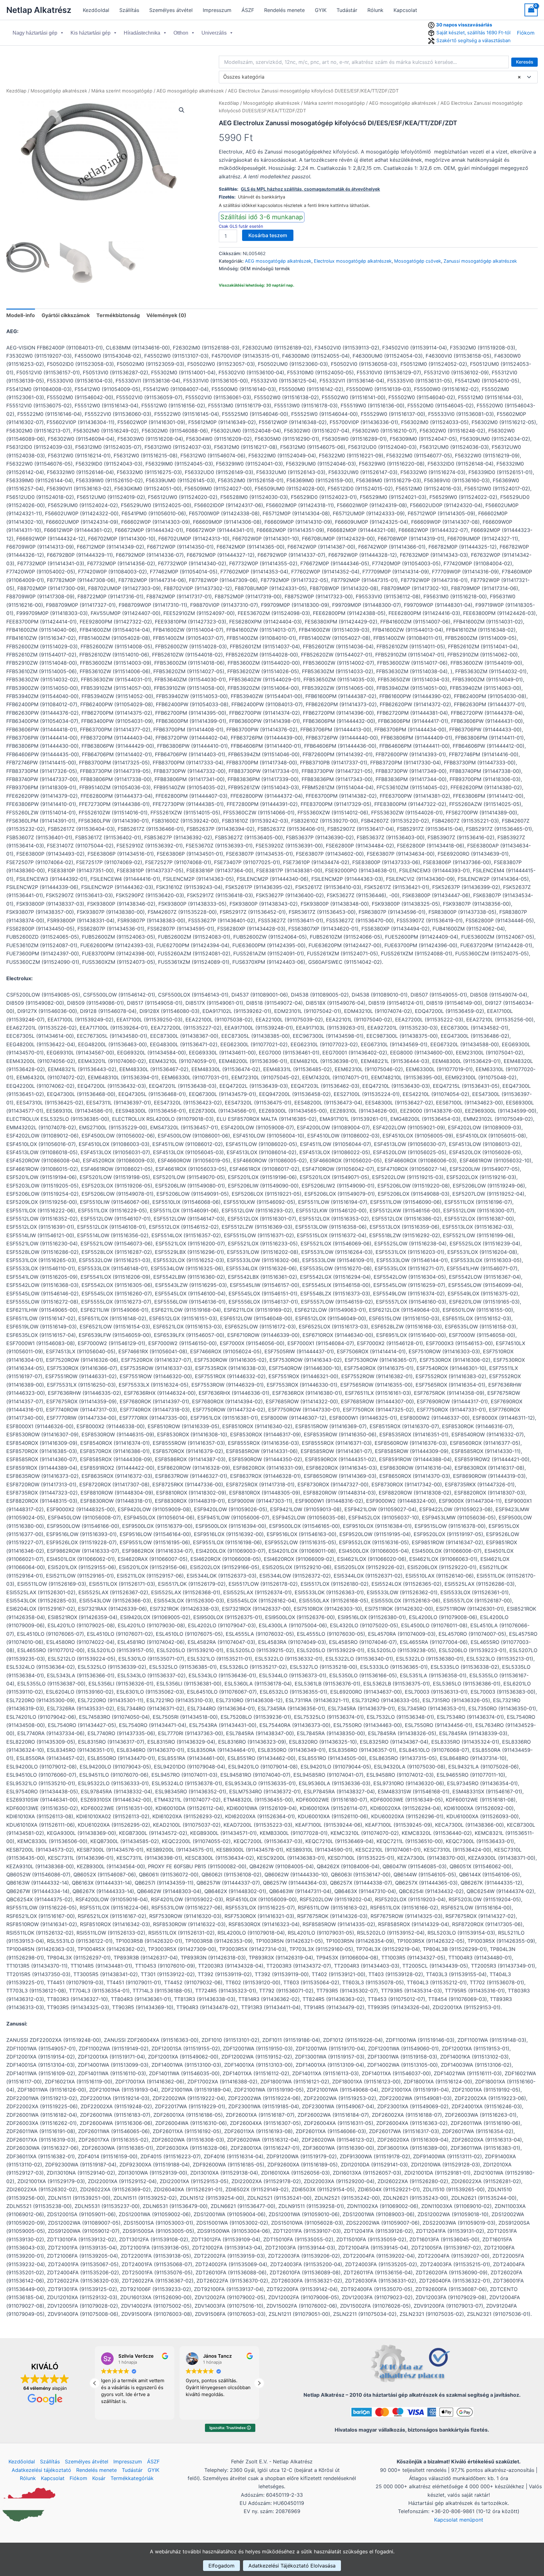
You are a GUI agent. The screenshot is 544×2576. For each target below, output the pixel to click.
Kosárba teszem (268, 235)
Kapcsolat (405, 10)
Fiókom (526, 33)
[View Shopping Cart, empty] (531, 10)
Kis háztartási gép (91, 33)
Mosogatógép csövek (418, 261)
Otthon (181, 33)
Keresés (525, 62)
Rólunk (375, 10)
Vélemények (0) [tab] (166, 315)
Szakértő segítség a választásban (473, 40)
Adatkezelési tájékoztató (41, 2470)
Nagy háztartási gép (35, 33)
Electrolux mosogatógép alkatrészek (353, 261)
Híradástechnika (142, 33)
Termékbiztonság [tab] (118, 315)
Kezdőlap (16, 91)
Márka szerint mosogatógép (122, 91)
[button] (182, 110)
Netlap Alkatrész (39, 10)
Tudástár (347, 10)
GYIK (321, 10)
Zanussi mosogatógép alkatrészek (480, 261)
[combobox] (378, 77)
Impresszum (217, 10)
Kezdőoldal (96, 10)
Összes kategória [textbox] (372, 77)
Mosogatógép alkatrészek (59, 91)
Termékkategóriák (132, 2478)
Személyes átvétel (171, 10)
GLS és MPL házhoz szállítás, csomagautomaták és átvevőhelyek (310, 189)
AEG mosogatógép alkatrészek (190, 91)
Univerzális (214, 33)
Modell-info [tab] (21, 315)
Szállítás (129, 10)
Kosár (99, 2478)
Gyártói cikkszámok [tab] (66, 315)
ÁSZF (248, 10)
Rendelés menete (284, 10)
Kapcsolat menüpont (459, 2520)
